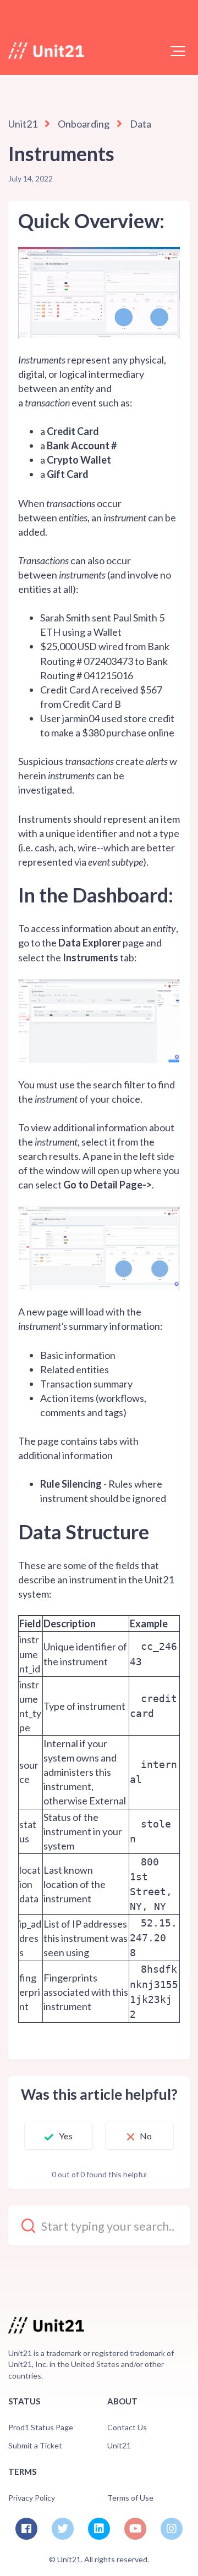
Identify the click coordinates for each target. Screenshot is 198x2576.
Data (141, 124)
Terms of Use (130, 2498)
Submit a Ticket (35, 2445)
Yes (65, 2136)
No (146, 2136)
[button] (178, 51)
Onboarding (84, 124)
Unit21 (23, 124)
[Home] (46, 51)
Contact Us (127, 2427)
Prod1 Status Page (41, 2427)
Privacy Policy (32, 2498)
